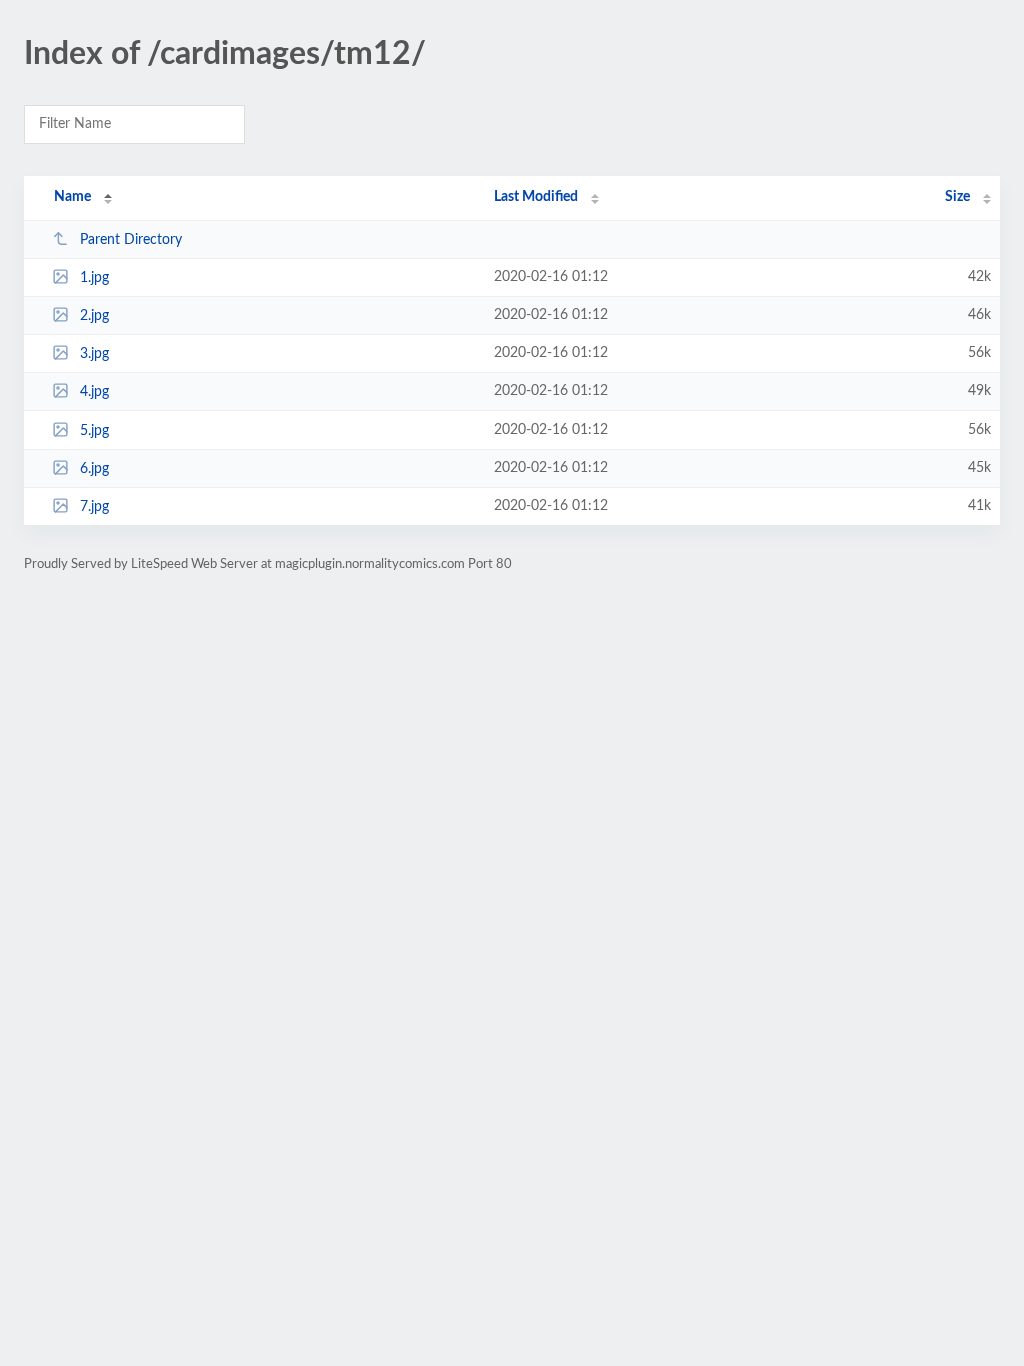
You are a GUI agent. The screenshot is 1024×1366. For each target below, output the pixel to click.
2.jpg (94, 316)
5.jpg (94, 431)
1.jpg (94, 278)
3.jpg (94, 354)
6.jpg (94, 469)
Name (72, 197)
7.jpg (94, 507)
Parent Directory (131, 240)
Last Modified (536, 197)
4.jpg (94, 392)
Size (957, 197)
